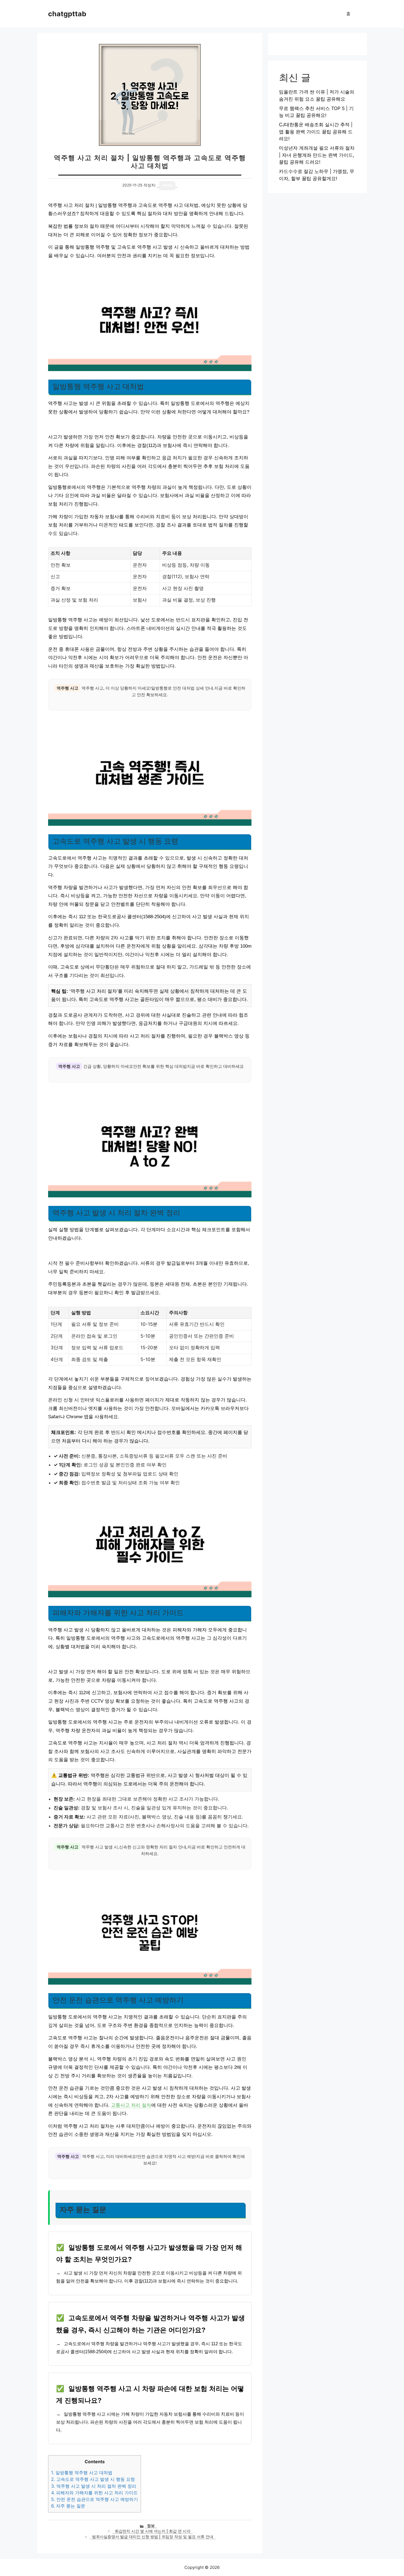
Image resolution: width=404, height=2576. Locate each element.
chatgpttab (67, 14)
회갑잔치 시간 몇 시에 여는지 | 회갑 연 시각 (153, 2531)
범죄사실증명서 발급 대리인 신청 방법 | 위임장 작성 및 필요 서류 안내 (153, 2537)
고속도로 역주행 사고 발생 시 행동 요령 (93, 2479)
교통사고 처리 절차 (131, 2105)
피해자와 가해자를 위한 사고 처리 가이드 (94, 2493)
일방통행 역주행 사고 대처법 (82, 2473)
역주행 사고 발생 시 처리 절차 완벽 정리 (94, 2486)
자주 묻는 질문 (68, 2506)
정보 (151, 2526)
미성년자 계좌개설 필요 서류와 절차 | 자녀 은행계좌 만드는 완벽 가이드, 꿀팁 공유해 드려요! (317, 155)
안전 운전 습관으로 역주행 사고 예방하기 (95, 2499)
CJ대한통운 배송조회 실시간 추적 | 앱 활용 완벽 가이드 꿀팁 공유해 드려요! (316, 132)
